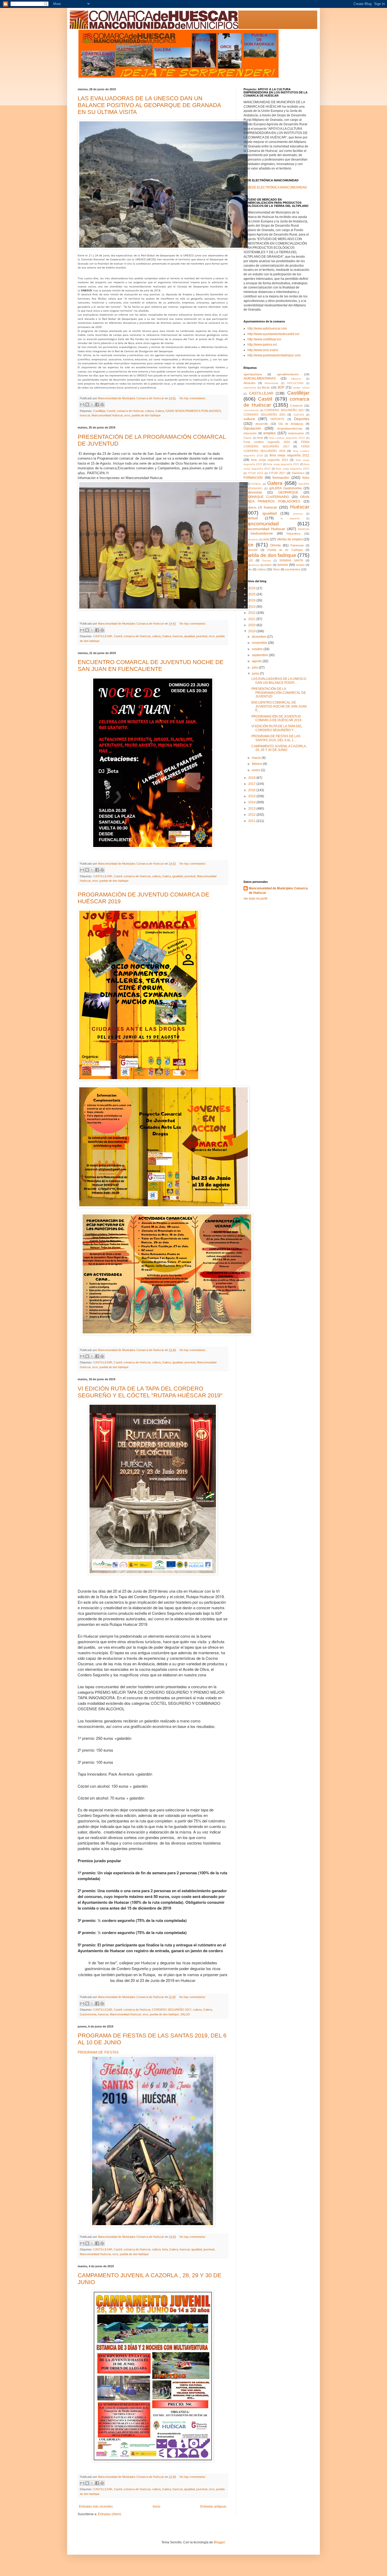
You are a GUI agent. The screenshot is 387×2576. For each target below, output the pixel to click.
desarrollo (262, 424)
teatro (268, 565)
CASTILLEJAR (103, 636)
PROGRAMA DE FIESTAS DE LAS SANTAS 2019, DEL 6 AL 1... (276, 738)
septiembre (260, 655)
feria (165, 2249)
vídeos (262, 569)
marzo (257, 758)
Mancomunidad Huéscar (107, 415)
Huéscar (300, 507)
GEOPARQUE (288, 492)
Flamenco (298, 473)
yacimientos (293, 569)
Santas (267, 560)
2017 (252, 784)
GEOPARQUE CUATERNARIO (266, 497)
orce (127, 415)
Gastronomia (88, 2014)
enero (257, 770)
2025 (252, 594)
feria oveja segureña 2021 (283, 464)
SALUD (185, 2014)
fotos (306, 478)
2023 (252, 607)
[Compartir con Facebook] (97, 405)
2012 (252, 815)
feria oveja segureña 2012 (269, 460)
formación (281, 477)
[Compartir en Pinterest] (102, 405)
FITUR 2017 (277, 473)
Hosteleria (250, 507)
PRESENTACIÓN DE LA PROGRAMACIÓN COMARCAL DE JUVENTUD (279, 693)
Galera (160, 411)
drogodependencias (290, 428)
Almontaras (271, 383)
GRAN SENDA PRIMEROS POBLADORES (193, 411)
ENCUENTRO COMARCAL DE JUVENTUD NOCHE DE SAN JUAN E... (279, 706)
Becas (266, 387)
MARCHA (304, 529)
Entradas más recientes (96, 2507)
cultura (149, 411)
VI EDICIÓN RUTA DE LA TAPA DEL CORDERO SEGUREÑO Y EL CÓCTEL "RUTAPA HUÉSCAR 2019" (150, 1392)
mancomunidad (261, 524)
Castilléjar (99, 411)
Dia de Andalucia (291, 424)
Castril (111, 411)
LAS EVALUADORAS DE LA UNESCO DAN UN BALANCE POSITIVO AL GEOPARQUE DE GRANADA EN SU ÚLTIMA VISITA (149, 105)
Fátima (248, 438)
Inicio (157, 2507)
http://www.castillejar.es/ (264, 339)
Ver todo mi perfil (255, 899)
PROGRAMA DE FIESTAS (98, 2052)
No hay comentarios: (193, 398)
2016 (252, 790)
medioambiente (262, 534)
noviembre (260, 643)
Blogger (219, 2542)
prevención (251, 550)
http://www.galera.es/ (262, 345)
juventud (202, 636)
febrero (257, 764)
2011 (252, 821)
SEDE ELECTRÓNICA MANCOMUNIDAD (277, 187)
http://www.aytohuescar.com (267, 328)
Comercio (296, 406)
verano (300, 565)
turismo (283, 565)
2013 (252, 809)
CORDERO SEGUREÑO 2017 (172, 2010)
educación (250, 433)
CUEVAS (299, 415)
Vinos (276, 569)
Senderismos (251, 565)
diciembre (259, 637)
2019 (252, 631)
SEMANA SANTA (291, 560)
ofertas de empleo (290, 539)
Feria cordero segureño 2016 (267, 442)
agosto (257, 661)
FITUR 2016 (256, 473)
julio (255, 667)
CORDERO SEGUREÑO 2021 (265, 415)
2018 (252, 778)
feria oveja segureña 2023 (293, 469)
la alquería (290, 518)
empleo (269, 433)
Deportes (302, 419)
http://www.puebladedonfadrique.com (274, 355)
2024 (252, 600)
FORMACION (253, 478)
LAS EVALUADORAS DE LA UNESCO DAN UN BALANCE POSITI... (279, 681)
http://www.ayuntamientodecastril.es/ (273, 334)
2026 (252, 588)
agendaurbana (253, 374)
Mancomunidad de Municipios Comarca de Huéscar (278, 891)
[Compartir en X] (92, 405)
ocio (266, 539)
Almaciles (250, 383)
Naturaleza (293, 534)
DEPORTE (277, 419)
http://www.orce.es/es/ (263, 350)
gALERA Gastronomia (286, 488)
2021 (252, 619)
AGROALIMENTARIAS (260, 378)
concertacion (251, 410)
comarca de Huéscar (130, 411)
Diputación (252, 428)
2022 (252, 613)
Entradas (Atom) (110, 2514)
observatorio (251, 539)
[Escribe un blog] (87, 405)
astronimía (250, 388)
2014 (252, 802)
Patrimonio (297, 545)
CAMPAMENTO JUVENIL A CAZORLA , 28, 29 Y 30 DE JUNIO (279, 748)
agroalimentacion (288, 374)
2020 (252, 625)
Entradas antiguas (213, 2507)
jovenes (298, 514)
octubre (258, 649)
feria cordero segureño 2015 (287, 438)
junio (256, 674)
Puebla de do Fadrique (285, 550)
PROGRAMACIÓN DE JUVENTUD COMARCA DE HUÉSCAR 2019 (276, 718)
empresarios (296, 433)
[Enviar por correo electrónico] (82, 405)
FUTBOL (256, 484)
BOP (281, 387)
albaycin (296, 379)
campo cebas (301, 388)
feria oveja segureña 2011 (290, 455)
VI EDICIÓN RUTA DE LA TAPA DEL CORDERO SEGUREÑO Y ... (277, 728)
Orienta (275, 545)
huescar (85, 415)
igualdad (190, 636)
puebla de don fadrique (146, 415)
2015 (252, 796)
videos (248, 569)
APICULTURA (295, 383)
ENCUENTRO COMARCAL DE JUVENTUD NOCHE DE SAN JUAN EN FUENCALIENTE (151, 666)
